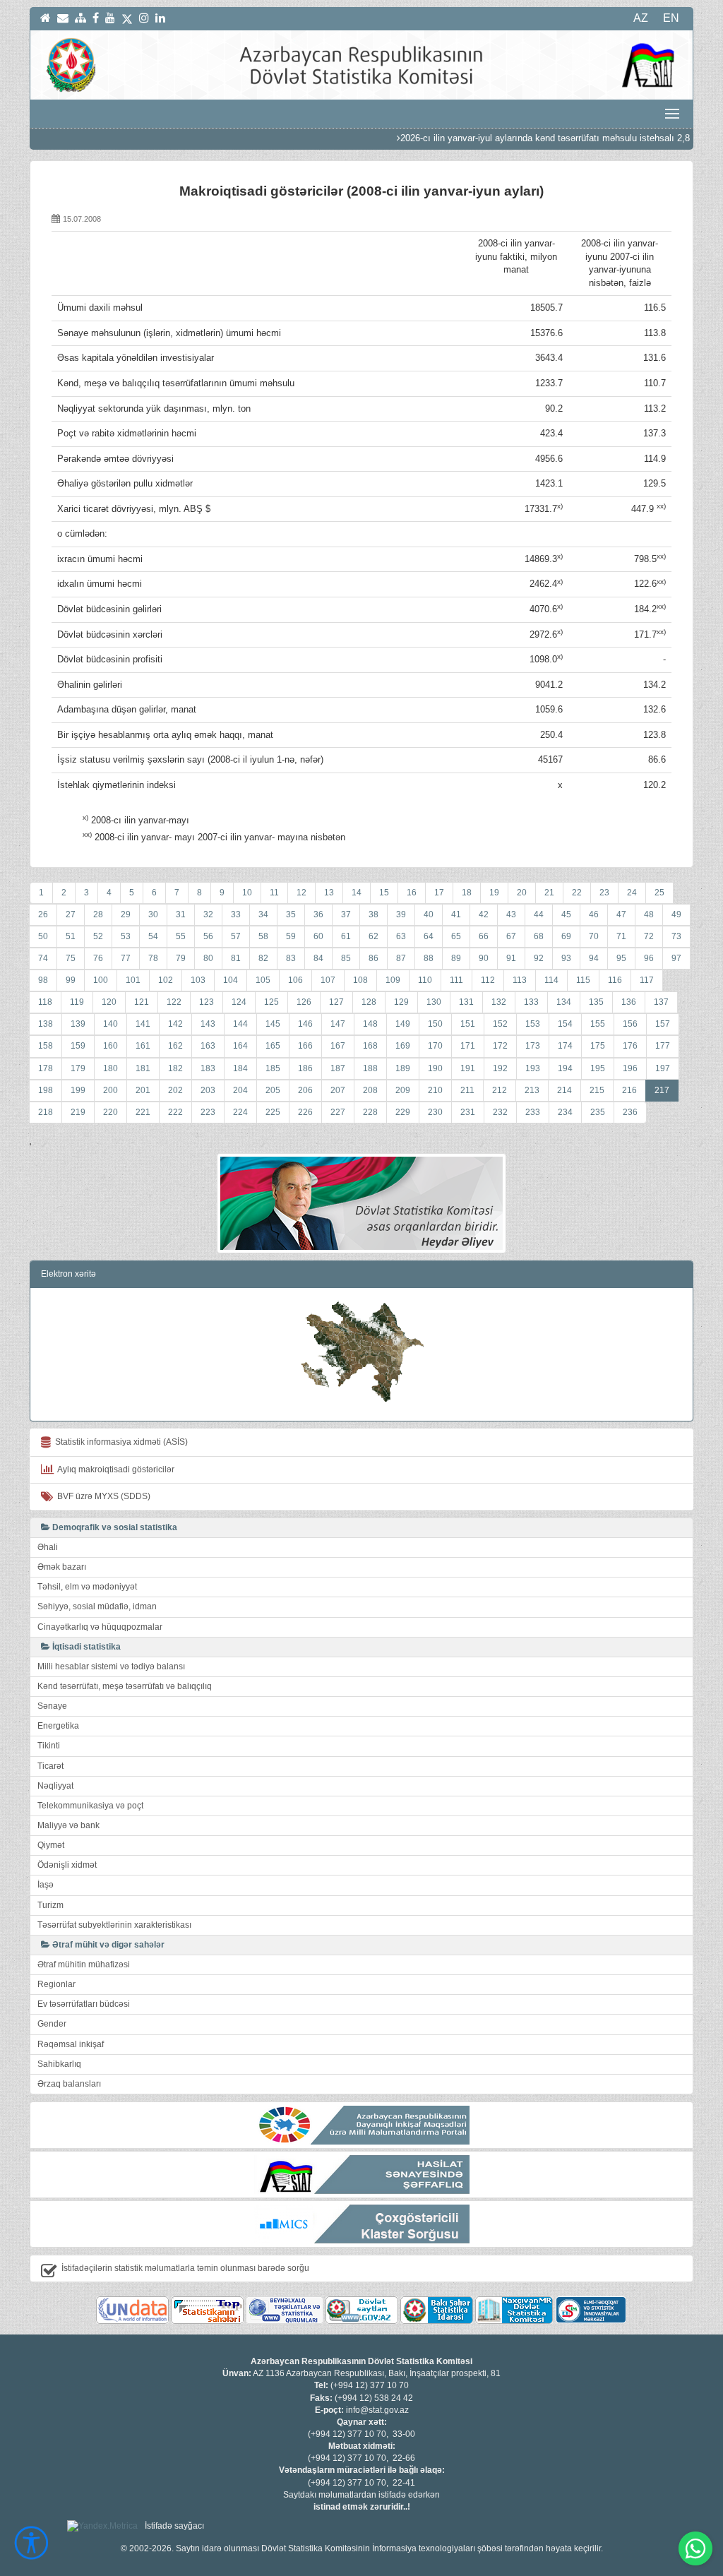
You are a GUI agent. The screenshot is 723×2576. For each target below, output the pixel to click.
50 (43, 936)
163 (208, 1046)
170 (435, 1046)
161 (143, 1046)
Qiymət (51, 1845)
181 (143, 1068)
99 (71, 980)
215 (597, 1090)
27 (71, 914)
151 (468, 1024)
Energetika (58, 1726)
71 (621, 936)
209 (403, 1090)
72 (649, 936)
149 (403, 1024)
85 (346, 958)
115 (583, 980)
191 (468, 1068)
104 (231, 980)
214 (564, 1090)
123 (207, 1002)
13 (329, 893)
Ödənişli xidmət (67, 1865)
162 (175, 1046)
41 (456, 914)
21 (549, 893)
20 (522, 893)
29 (126, 914)
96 (649, 958)
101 (133, 980)
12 (301, 893)
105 (263, 980)
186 (305, 1068)
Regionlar (56, 1984)
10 (247, 893)
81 (236, 958)
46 (594, 914)
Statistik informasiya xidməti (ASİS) (119, 1442)
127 (336, 1002)
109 (393, 980)
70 (594, 936)
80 (208, 958)
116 (615, 980)
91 (511, 958)
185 (273, 1068)
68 (539, 936)
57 (236, 936)
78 (153, 958)
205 (273, 1090)
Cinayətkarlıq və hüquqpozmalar (100, 1627)
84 (318, 958)
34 (263, 914)
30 (153, 914)
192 (500, 1068)
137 (661, 1002)
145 (273, 1024)
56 (208, 936)
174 (565, 1046)
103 (198, 980)
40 (429, 914)
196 (630, 1068)
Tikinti (49, 1746)
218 (46, 1112)
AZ (641, 18)
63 (401, 936)
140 (110, 1024)
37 (346, 914)
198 (46, 1090)
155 (598, 1024)
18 (467, 893)
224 (240, 1112)
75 (71, 958)
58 (263, 936)
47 (621, 914)
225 (273, 1112)
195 (598, 1068)
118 (45, 1002)
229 (403, 1112)
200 (110, 1090)
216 (629, 1090)
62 (374, 936)
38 (374, 914)
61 (346, 936)
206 (305, 1090)
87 (401, 958)
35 (291, 914)
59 (291, 936)
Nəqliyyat (55, 1786)
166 (305, 1046)
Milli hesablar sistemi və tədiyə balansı (111, 1666)
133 (531, 1002)
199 (78, 1090)
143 (208, 1024)
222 (175, 1112)
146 (305, 1024)
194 (565, 1068)
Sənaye (52, 1706)
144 (240, 1024)
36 (318, 914)
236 (630, 1112)
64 (429, 936)
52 (98, 936)
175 (598, 1046)
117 (647, 980)
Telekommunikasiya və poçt (90, 1806)
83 (291, 958)
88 (429, 958)
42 (484, 914)
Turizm (50, 1905)
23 (604, 893)
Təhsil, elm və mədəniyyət (87, 1587)
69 (566, 936)
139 (78, 1024)
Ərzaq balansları (69, 2084)
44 (539, 914)
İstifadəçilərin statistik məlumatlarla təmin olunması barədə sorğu (185, 2268)
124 (239, 1002)
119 (77, 1002)
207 (338, 1090)
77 (126, 958)
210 (435, 1090)
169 (403, 1046)
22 (577, 893)
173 (533, 1046)
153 (533, 1024)
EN (671, 18)
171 (468, 1046)
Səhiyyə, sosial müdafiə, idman (97, 1606)
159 (78, 1046)
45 (566, 914)
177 (663, 1046)
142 (175, 1024)
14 (357, 893)
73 (676, 936)
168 (370, 1046)
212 (500, 1090)
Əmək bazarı (62, 1567)
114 (551, 980)
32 (208, 914)
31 (181, 914)
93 (566, 958)
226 (305, 1112)
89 (456, 958)
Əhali (48, 1547)
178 (46, 1068)
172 (500, 1046)
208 (370, 1090)
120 (109, 1002)
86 (374, 958)
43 (511, 914)
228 (370, 1112)
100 (101, 980)
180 (110, 1068)
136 (629, 1002)
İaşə (46, 1885)
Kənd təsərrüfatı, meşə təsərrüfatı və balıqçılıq (125, 1686)
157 (663, 1024)
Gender (52, 2024)
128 (369, 1002)
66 (484, 936)
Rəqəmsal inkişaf (71, 2044)
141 (143, 1024)
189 (403, 1068)
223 (208, 1112)
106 (295, 980)
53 (126, 936)
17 (439, 893)
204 (240, 1090)
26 (43, 914)
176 (630, 1046)
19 (494, 893)
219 (78, 1112)
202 (175, 1090)
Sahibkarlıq (59, 2064)
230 (435, 1112)
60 (318, 936)
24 (632, 893)
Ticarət (50, 1766)
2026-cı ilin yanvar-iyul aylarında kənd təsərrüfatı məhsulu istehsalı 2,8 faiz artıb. (522, 138)
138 (46, 1024)
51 (71, 936)
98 (43, 980)
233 (533, 1112)
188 (370, 1068)
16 (412, 893)
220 (110, 1112)
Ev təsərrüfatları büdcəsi (84, 2004)
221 (143, 1112)
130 (434, 1002)
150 (435, 1024)
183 (208, 1068)
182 (175, 1068)
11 (274, 893)
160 (110, 1046)
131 (466, 1002)
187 (338, 1068)
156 (630, 1024)
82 (263, 958)
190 (435, 1068)
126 (304, 1002)
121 (142, 1002)
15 (384, 893)
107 (328, 980)
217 (662, 1090)
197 (663, 1068)
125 (271, 1002)
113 (520, 980)
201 (143, 1090)
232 (500, 1112)
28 (98, 914)
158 (46, 1046)
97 (676, 958)
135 (596, 1002)
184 (240, 1068)
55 (181, 936)
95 (621, 958)
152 (500, 1024)
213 (532, 1090)
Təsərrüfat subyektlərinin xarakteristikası (114, 1925)
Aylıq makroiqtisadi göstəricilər (114, 1469)
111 (456, 980)
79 (181, 958)
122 (174, 1002)
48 (649, 914)
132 (499, 1002)
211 (467, 1090)
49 (676, 914)
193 (533, 1068)
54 (153, 936)
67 (511, 936)
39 (401, 914)
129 (401, 1002)
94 (594, 958)
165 (273, 1046)
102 (166, 980)
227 (338, 1112)
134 (564, 1002)
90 (484, 958)
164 (240, 1046)
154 (565, 1024)
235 (598, 1112)
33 (236, 914)
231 (468, 1112)
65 (456, 936)
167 (338, 1046)
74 (43, 958)
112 (488, 980)
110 (425, 980)
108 (360, 980)
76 (98, 958)
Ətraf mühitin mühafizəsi (84, 1964)
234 (565, 1112)
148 (370, 1024)
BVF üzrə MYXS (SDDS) (102, 1496)
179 (78, 1068)
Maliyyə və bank (68, 1825)
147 (338, 1024)
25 (659, 893)
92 (539, 958)
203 (208, 1090)
